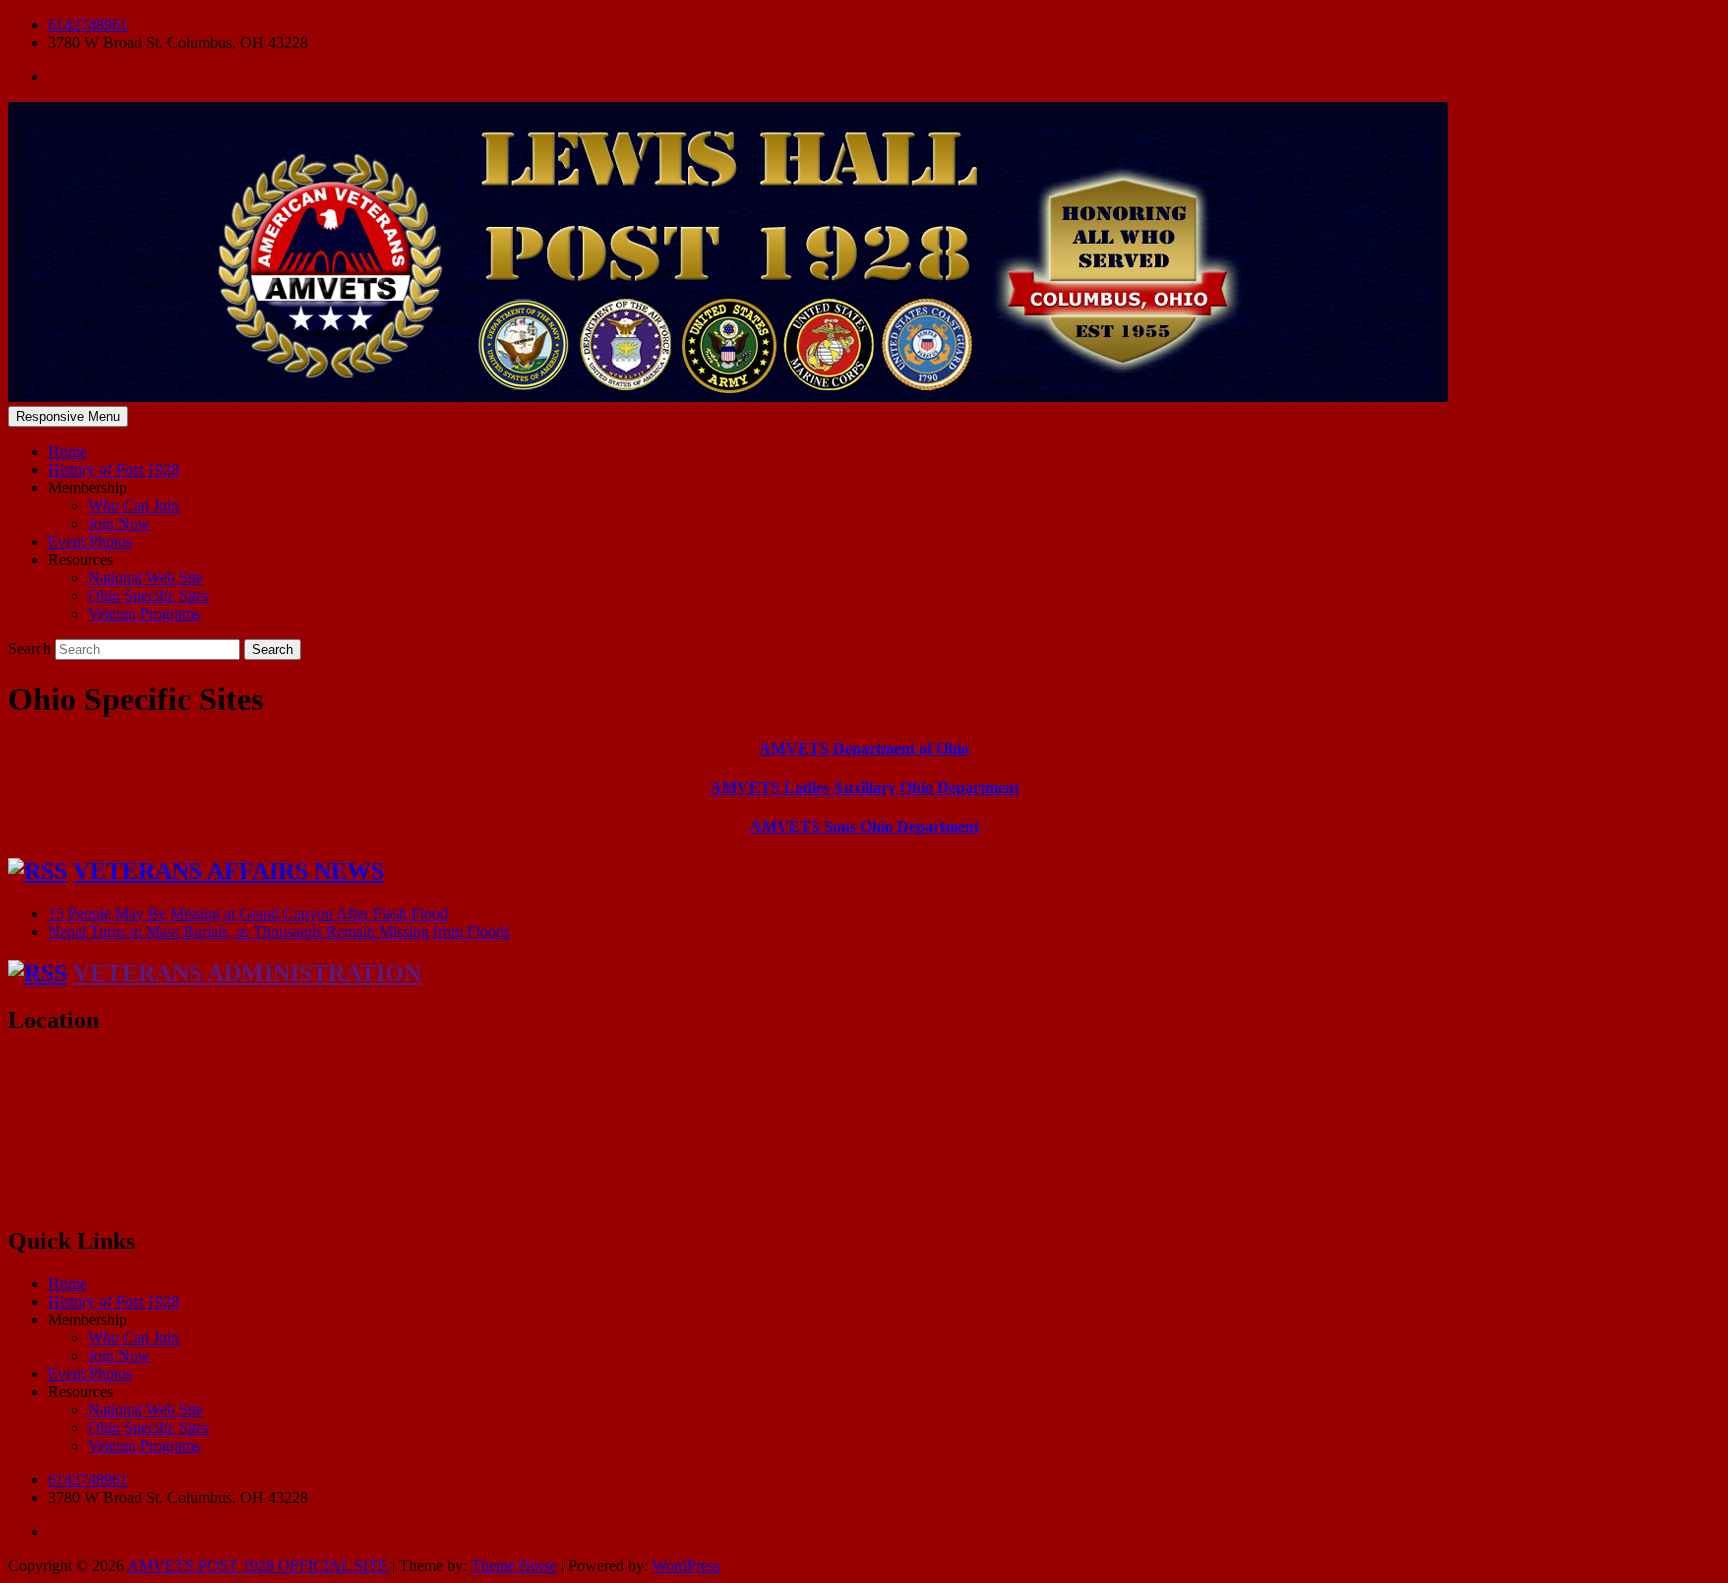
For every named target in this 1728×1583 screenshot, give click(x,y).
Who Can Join (133, 505)
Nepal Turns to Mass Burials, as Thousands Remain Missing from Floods (279, 931)
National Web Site (145, 577)
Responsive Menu (68, 416)
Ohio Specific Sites (148, 595)
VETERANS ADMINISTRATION (247, 973)
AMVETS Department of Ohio (864, 748)
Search (31, 648)
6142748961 (88, 24)
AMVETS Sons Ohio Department (864, 826)
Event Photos (90, 541)
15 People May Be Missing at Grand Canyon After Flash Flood (248, 913)
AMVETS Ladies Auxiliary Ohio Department (864, 787)
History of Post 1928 (113, 469)
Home (67, 451)
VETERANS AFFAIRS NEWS (228, 871)
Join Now (119, 523)
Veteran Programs (144, 613)
